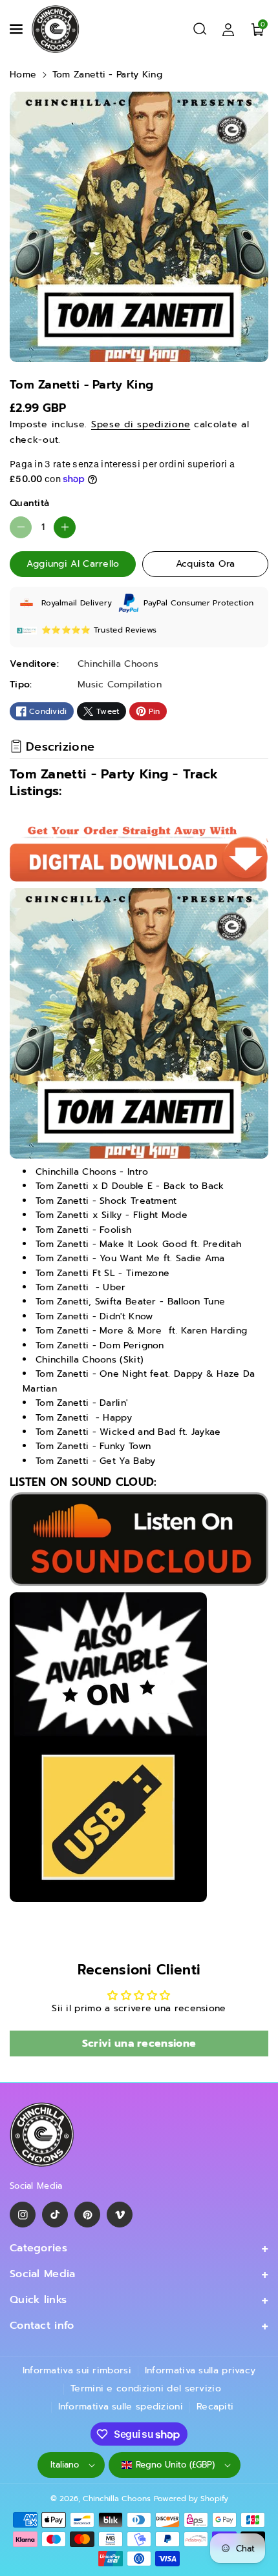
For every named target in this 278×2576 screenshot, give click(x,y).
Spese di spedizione (141, 424)
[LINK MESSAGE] (108, 1747)
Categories (38, 2248)
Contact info (42, 2326)
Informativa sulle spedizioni (121, 2407)
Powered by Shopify (191, 2499)
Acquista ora (206, 564)
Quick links (38, 2300)
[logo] (42, 2135)
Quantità (29, 503)
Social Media (43, 2274)
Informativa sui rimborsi (77, 2370)
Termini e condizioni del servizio (146, 2388)
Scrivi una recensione (139, 2044)
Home (23, 75)
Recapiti (215, 2407)
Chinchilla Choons (117, 2499)
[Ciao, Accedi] (228, 29)
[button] (17, 29)
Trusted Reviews (125, 630)
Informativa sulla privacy (200, 2370)
